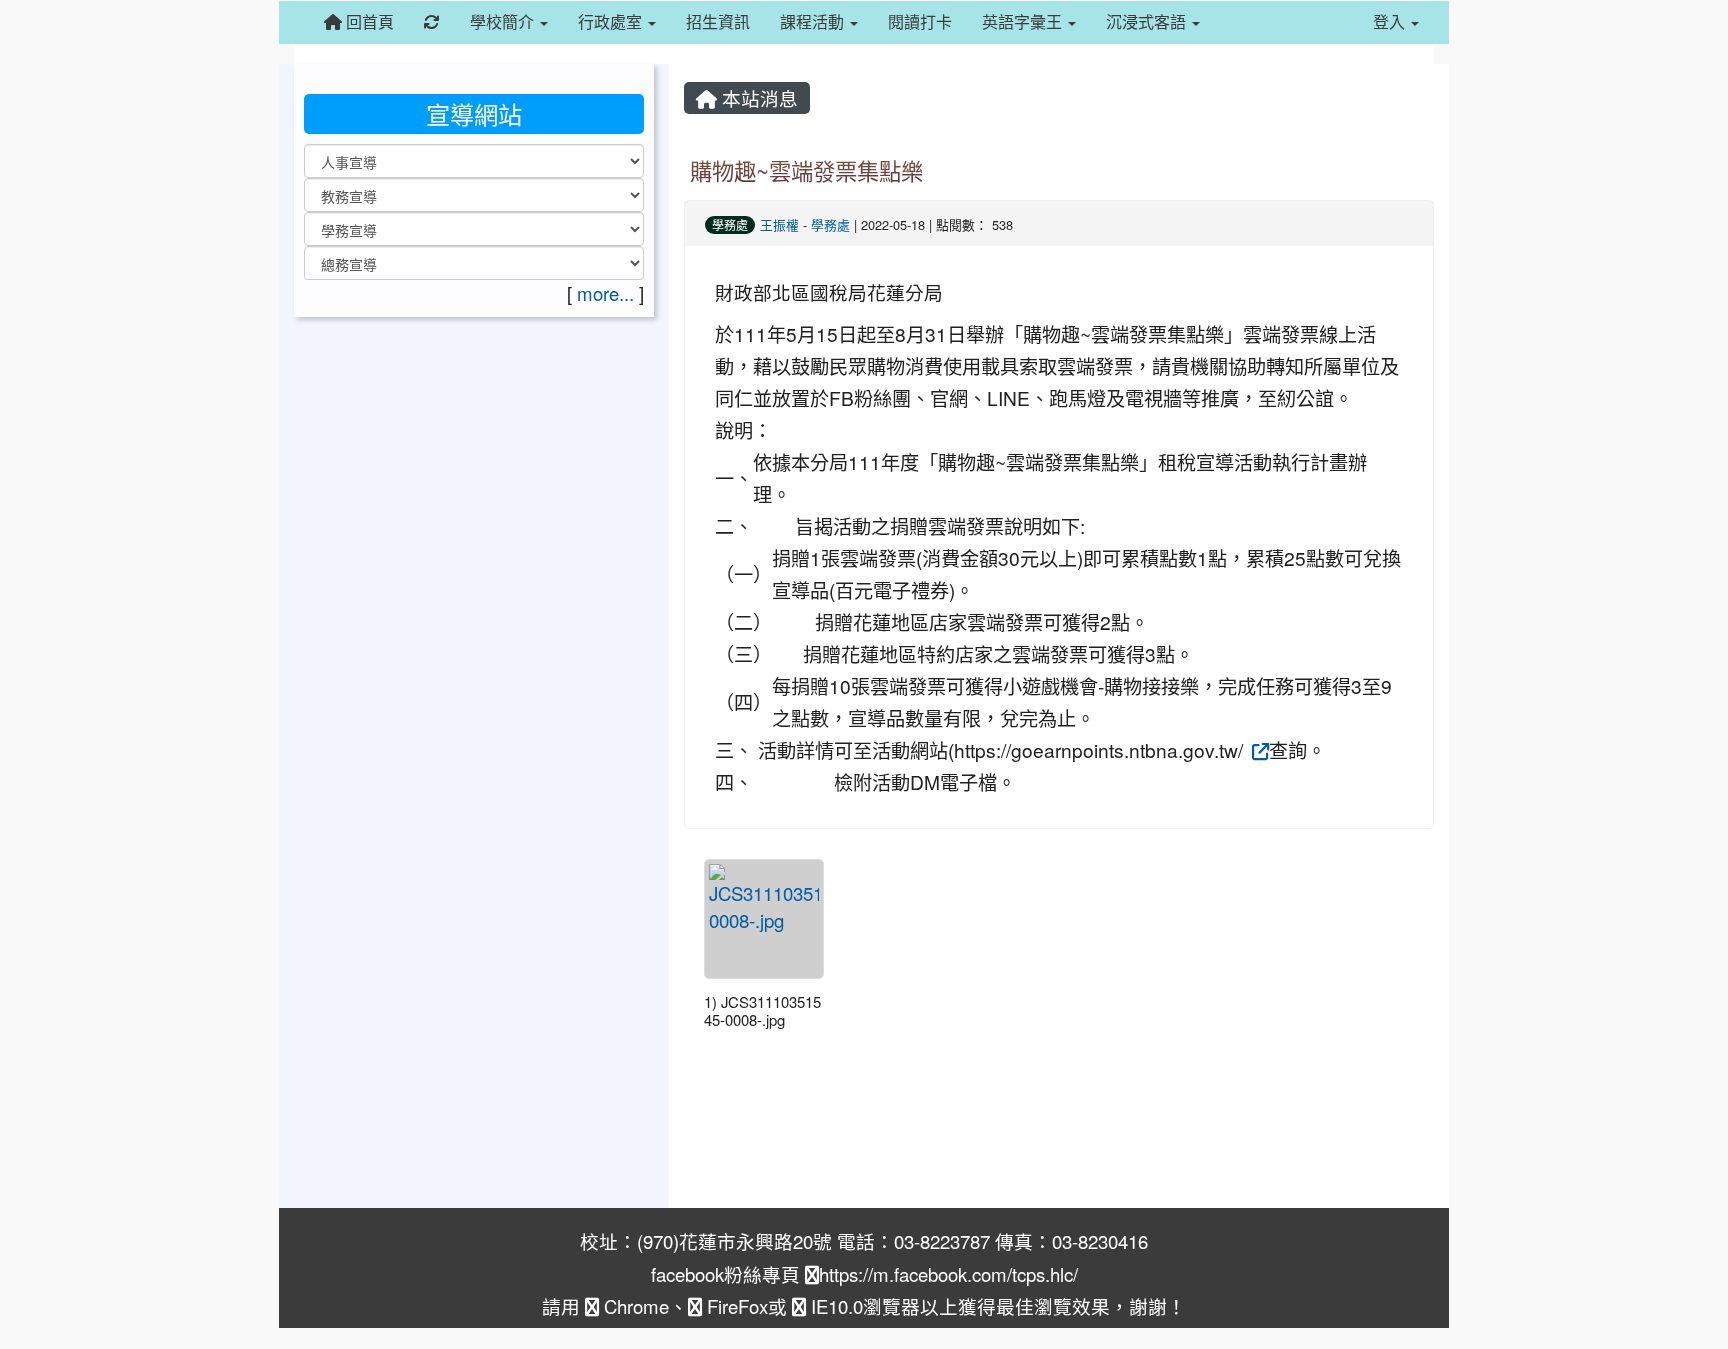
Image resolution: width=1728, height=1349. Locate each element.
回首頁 (368, 21)
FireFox (735, 1306)
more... (605, 293)
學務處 (730, 224)
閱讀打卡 (920, 21)
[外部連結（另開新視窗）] (1258, 749)
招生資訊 (718, 21)
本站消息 (757, 98)
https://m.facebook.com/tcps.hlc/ (948, 1274)
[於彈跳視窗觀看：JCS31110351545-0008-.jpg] (764, 919)
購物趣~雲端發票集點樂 (806, 170)
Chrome (634, 1306)
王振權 (779, 224)
